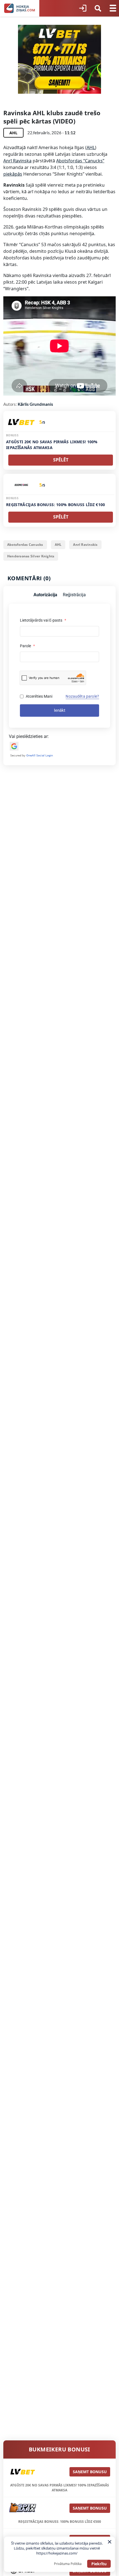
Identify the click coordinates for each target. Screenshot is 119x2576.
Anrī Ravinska (17, 161)
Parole (27, 646)
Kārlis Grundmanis (35, 404)
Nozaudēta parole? (82, 696)
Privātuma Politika (68, 2564)
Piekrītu (99, 2564)
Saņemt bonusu (90, 2472)
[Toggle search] (98, 8)
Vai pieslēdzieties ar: (29, 736)
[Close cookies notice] (110, 2542)
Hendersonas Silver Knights (31, 556)
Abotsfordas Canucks (25, 545)
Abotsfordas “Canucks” (80, 161)
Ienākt (60, 710)
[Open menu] (113, 8)
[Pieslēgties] (83, 8)
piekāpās (13, 174)
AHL (91, 147)
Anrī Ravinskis (85, 545)
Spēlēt (61, 460)
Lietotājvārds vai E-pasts (43, 620)
